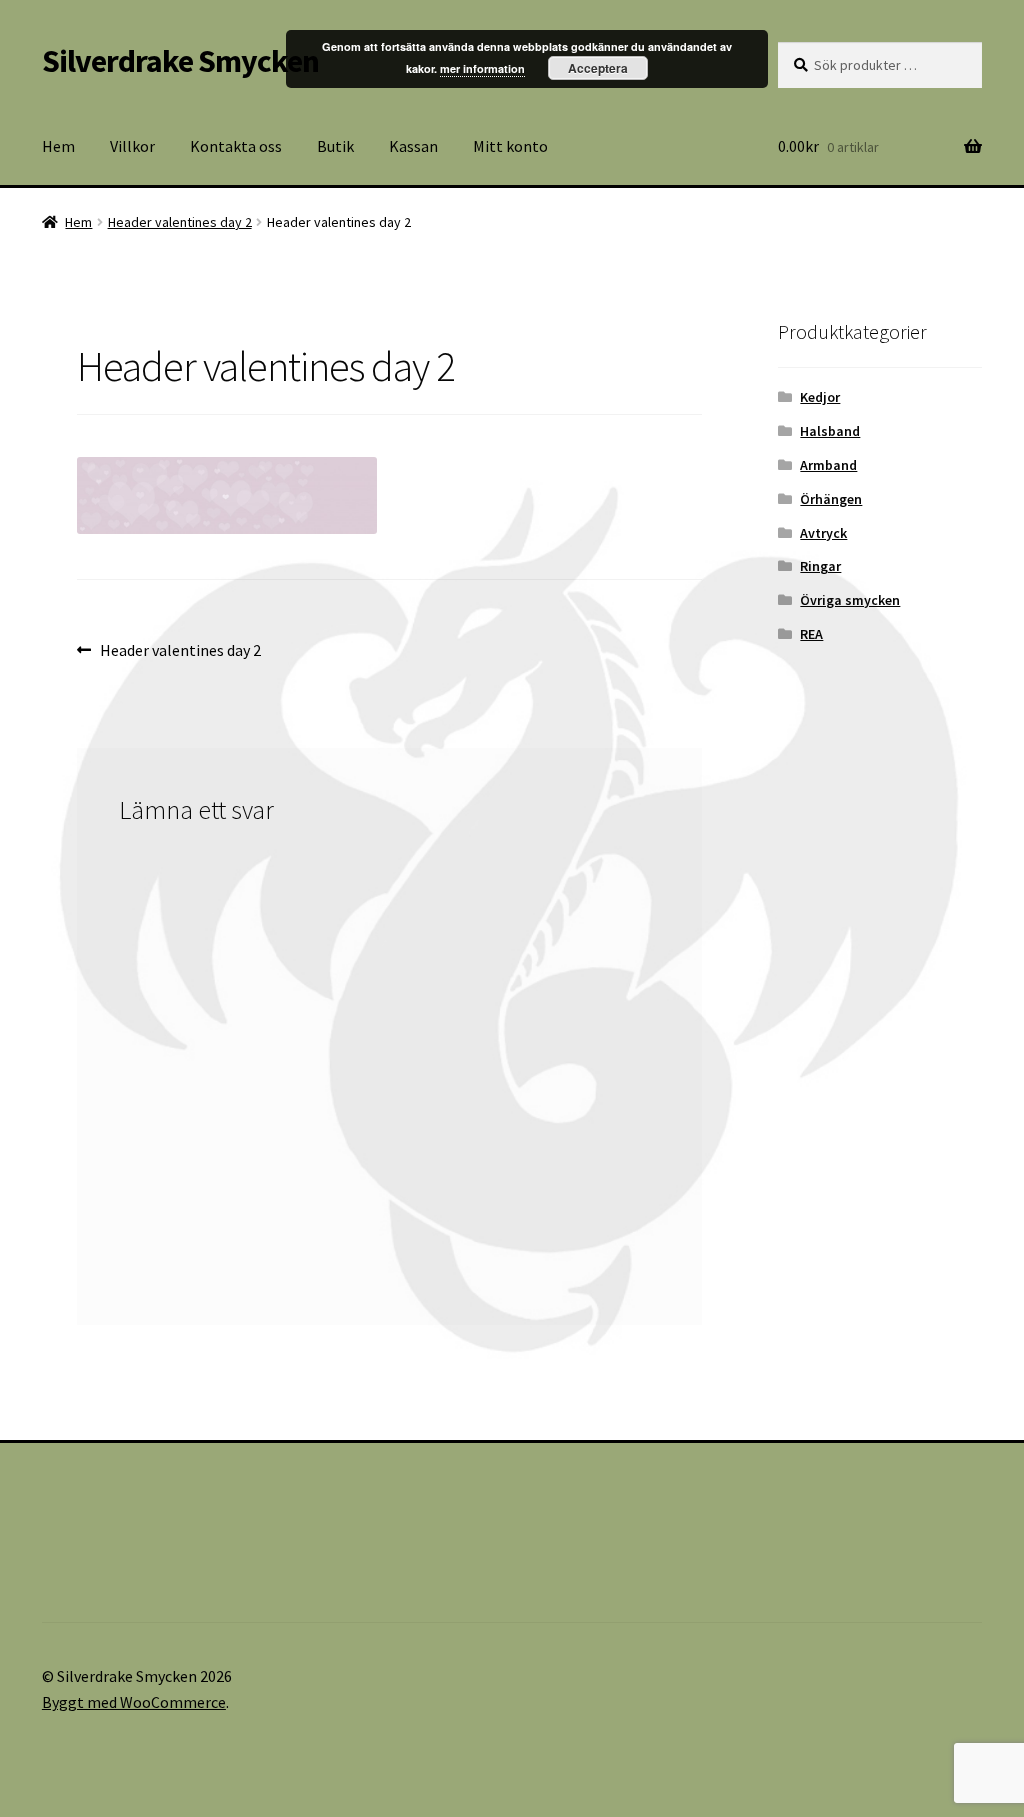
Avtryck (823, 533)
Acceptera (598, 68)
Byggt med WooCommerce (134, 1702)
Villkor (132, 146)
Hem (58, 146)
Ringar (820, 566)
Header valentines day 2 (180, 222)
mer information (482, 68)
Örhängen (831, 499)
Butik (335, 146)
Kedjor (820, 397)
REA (811, 634)
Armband (828, 465)
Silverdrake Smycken (180, 61)
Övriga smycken (850, 600)
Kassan (413, 146)
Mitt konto (510, 146)
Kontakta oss (236, 146)
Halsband (830, 431)
